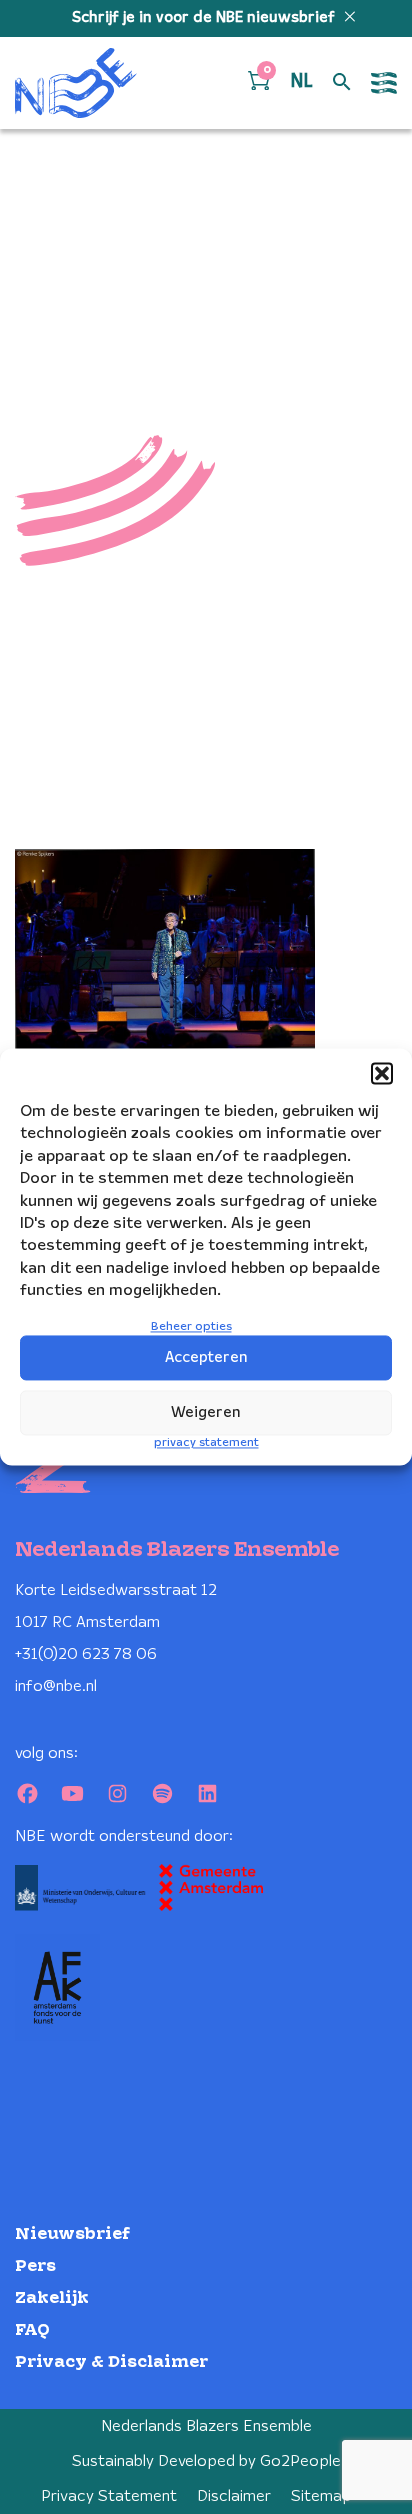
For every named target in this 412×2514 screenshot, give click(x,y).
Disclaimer (234, 2496)
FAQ (32, 2330)
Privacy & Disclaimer (111, 2362)
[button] (382, 1073)
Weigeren (206, 1413)
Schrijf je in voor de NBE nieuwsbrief (205, 18)
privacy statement (206, 1443)
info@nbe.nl (56, 1686)
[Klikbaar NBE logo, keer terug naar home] (76, 83)
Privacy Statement (109, 2496)
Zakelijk (52, 2298)
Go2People (300, 2461)
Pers (35, 2266)
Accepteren (206, 1358)
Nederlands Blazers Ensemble (206, 2426)
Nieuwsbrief (72, 2234)
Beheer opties (191, 1326)
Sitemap (321, 2496)
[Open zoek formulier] (342, 83)
